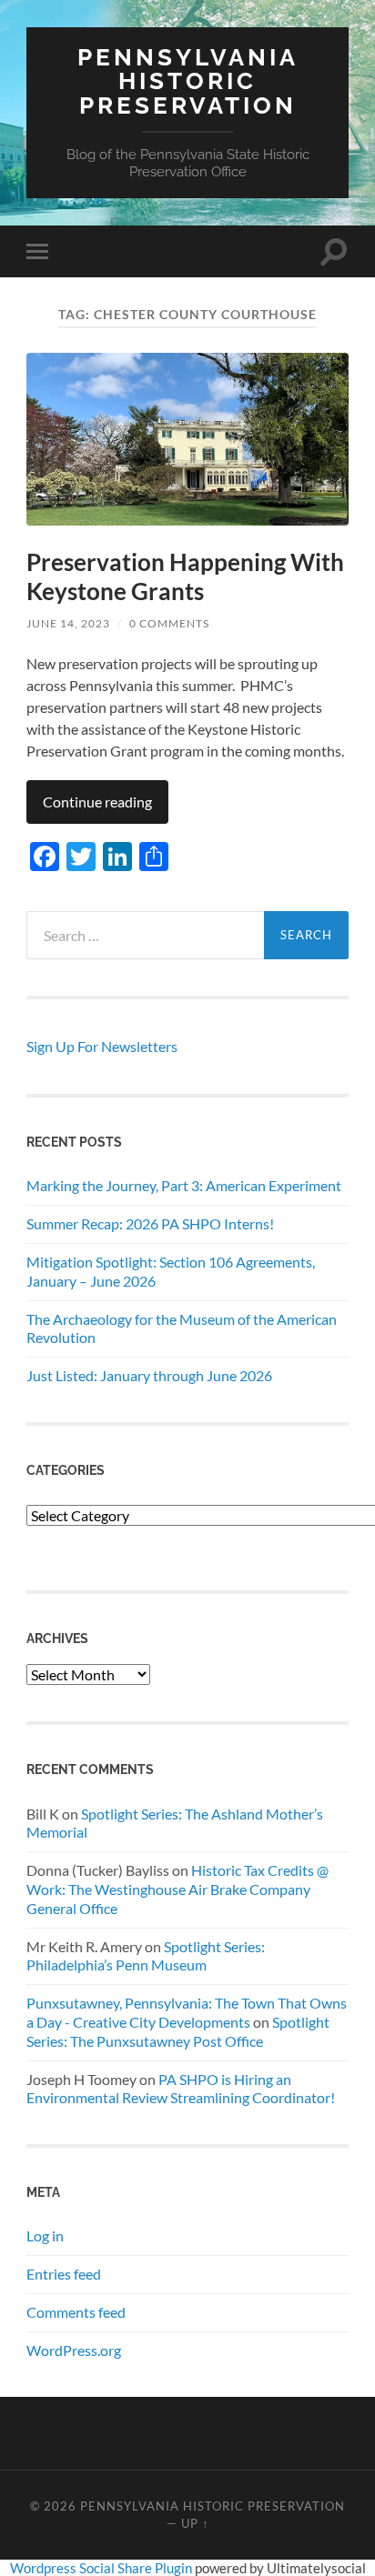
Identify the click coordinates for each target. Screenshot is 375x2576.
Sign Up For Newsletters (102, 1046)
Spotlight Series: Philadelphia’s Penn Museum (146, 1956)
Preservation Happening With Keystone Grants (185, 576)
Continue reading (97, 802)
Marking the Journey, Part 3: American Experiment (184, 1185)
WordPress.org (74, 2350)
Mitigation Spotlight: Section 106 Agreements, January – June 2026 (171, 1271)
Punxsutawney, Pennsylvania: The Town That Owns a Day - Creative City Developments (187, 2012)
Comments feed (76, 2312)
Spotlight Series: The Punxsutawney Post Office (178, 2031)
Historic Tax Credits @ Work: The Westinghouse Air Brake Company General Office (177, 1889)
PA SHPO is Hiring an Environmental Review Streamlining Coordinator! (181, 2089)
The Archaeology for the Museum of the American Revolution (182, 1328)
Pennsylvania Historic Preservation (188, 81)
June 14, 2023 (68, 623)
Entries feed (64, 2274)
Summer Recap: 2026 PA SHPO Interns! (150, 1223)
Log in (45, 2235)
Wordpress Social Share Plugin (102, 2568)
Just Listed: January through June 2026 (149, 1375)
